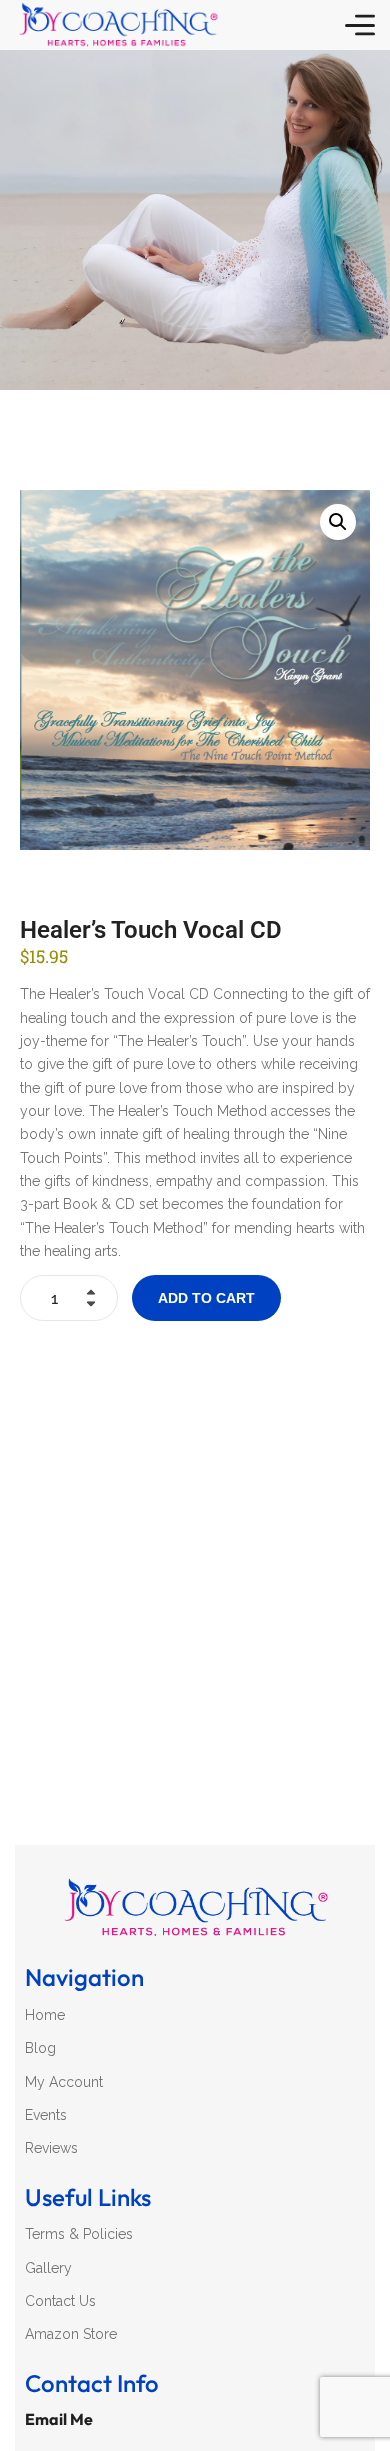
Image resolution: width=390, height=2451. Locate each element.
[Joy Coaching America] (117, 25)
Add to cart (206, 1298)
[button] (338, 522)
